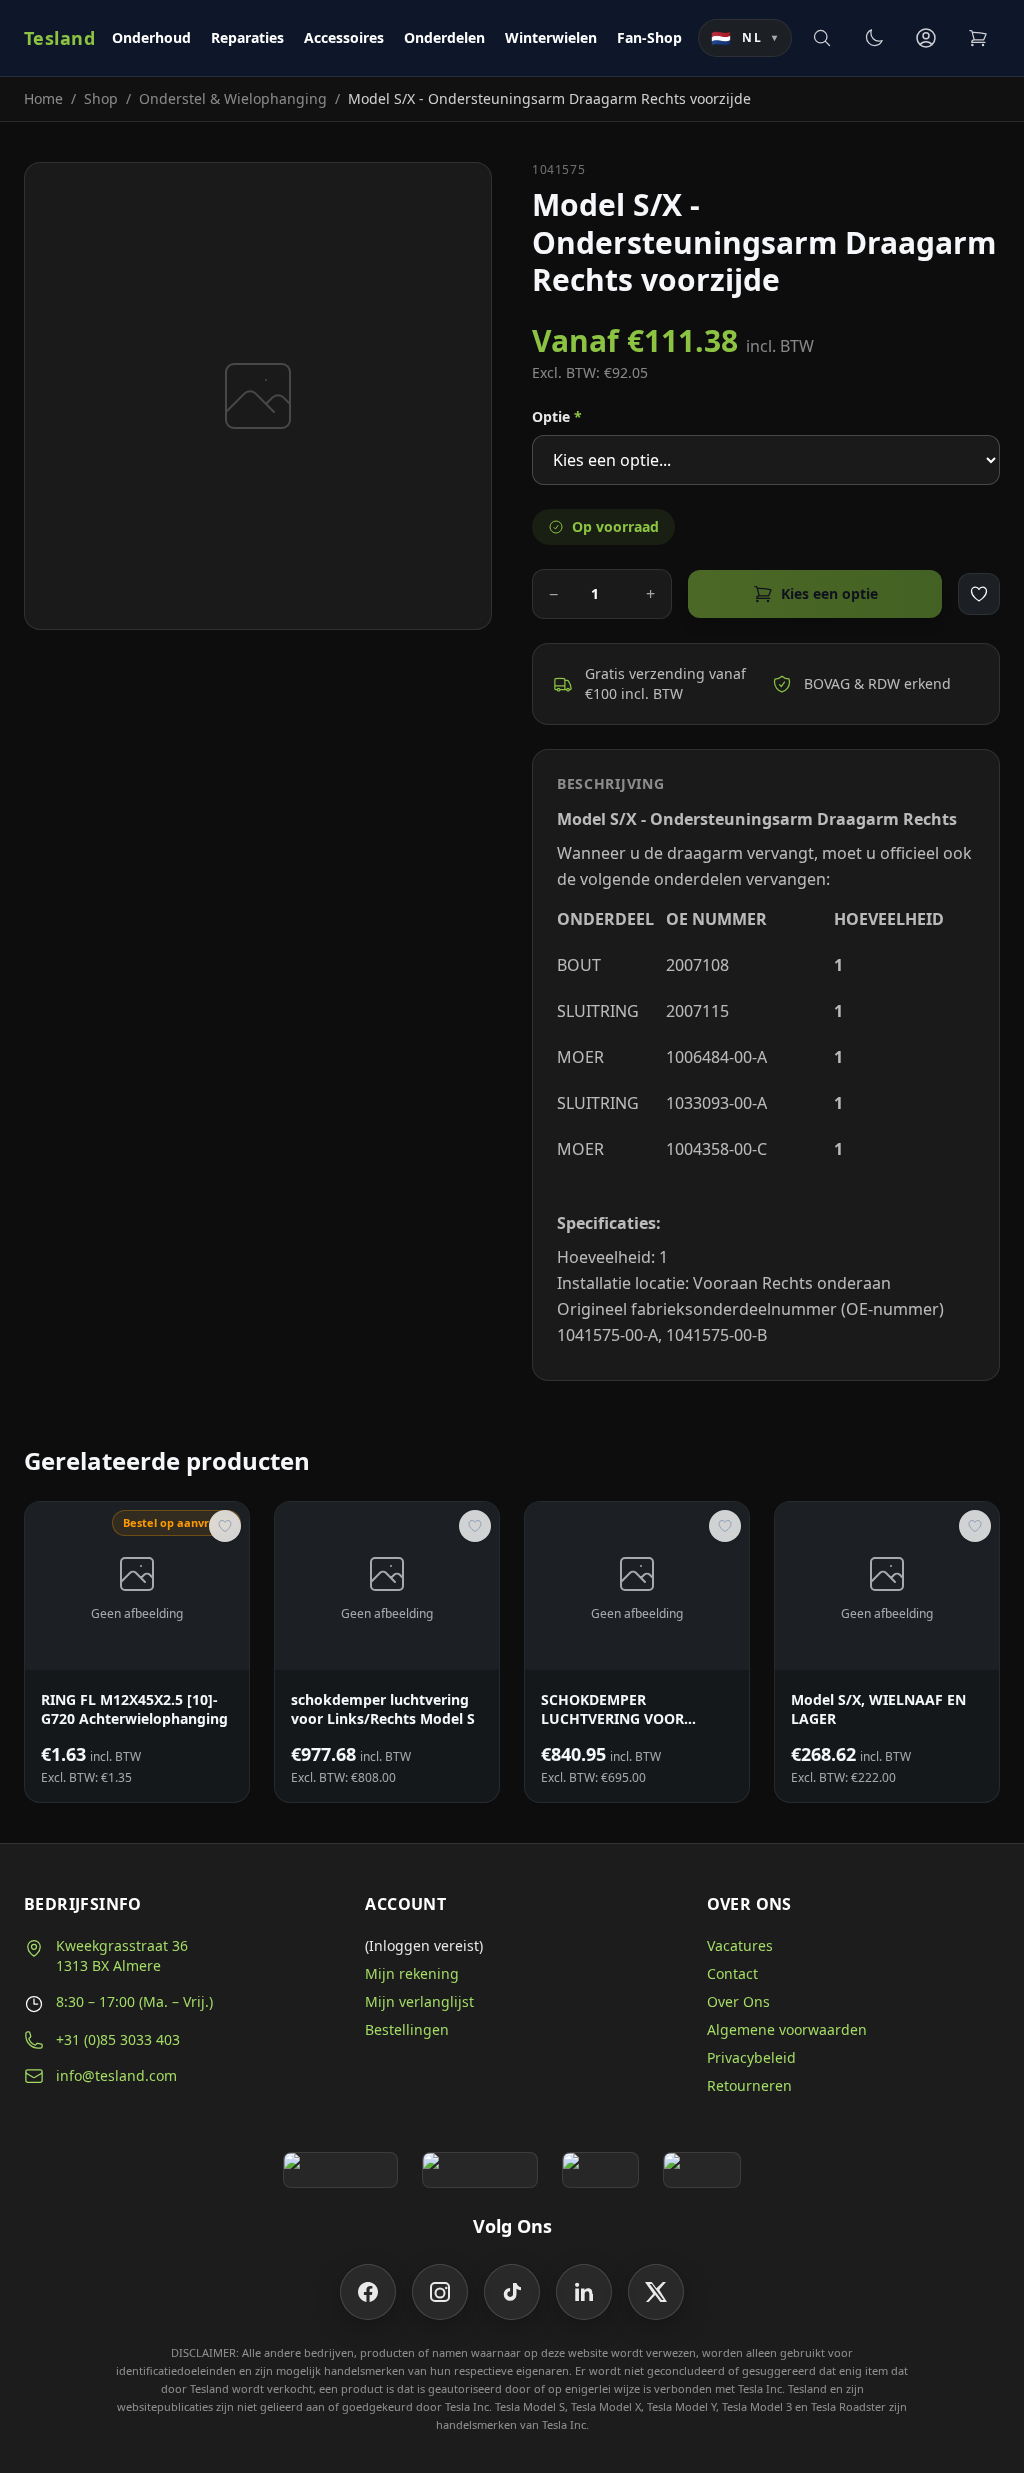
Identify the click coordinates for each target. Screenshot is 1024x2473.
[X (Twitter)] (656, 2292)
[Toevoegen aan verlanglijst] (979, 594)
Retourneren (749, 2085)
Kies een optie (829, 593)
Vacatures (740, 1945)
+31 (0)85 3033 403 (118, 2039)
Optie (557, 416)
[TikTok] (512, 2292)
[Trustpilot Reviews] (479, 2170)
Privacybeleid (751, 2057)
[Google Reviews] (340, 2170)
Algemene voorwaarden (787, 2029)
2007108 (697, 965)
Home (43, 98)
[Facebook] (368, 2292)
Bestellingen (407, 2029)
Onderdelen (444, 37)
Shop (101, 98)
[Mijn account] (926, 38)
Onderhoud (151, 37)
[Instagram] (440, 2292)
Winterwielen (551, 37)
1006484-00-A (716, 1057)
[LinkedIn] (584, 2292)
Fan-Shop (649, 37)
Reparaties (247, 37)
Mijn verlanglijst (419, 2001)
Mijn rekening (412, 1973)
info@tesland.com (116, 2075)
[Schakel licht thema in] (874, 38)
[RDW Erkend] (702, 2170)
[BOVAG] (601, 2170)
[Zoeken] (822, 38)
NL (745, 38)
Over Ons (738, 2001)
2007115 (697, 1011)
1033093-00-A (716, 1103)
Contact (732, 1973)
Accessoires (344, 37)
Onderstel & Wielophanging (233, 98)
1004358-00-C (716, 1149)
